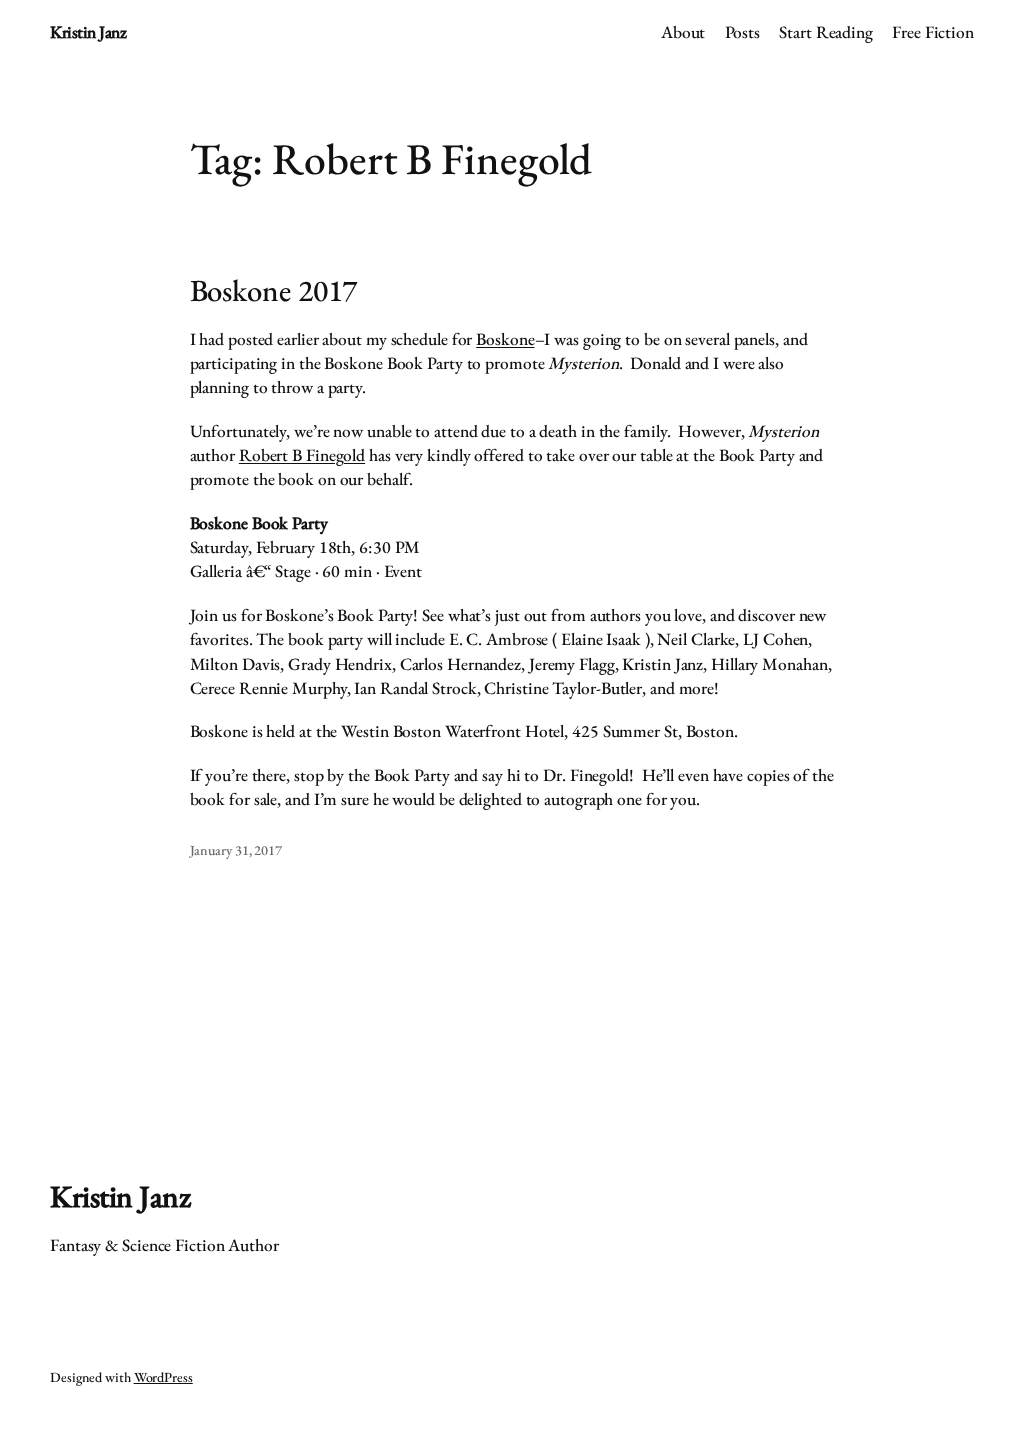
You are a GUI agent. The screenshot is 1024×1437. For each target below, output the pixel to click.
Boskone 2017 (274, 290)
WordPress (163, 1377)
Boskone (505, 339)
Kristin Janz (88, 32)
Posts (743, 32)
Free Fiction (933, 32)
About (683, 32)
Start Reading (826, 32)
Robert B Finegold (302, 455)
